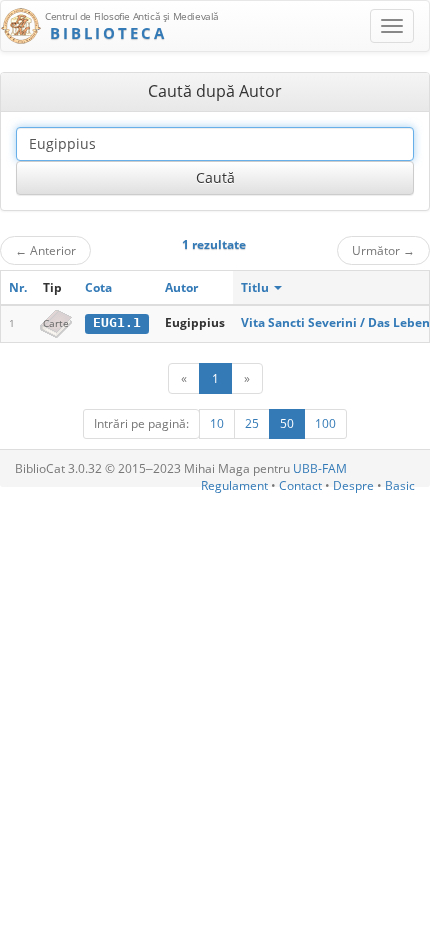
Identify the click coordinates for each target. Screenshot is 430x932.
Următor (383, 250)
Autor (181, 287)
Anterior (45, 250)
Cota (98, 287)
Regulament (234, 485)
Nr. (18, 287)
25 (252, 423)
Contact (300, 485)
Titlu (256, 287)
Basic (400, 485)
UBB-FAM (320, 468)
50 (287, 423)
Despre (353, 485)
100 (325, 423)
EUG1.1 (117, 322)
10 (217, 423)
